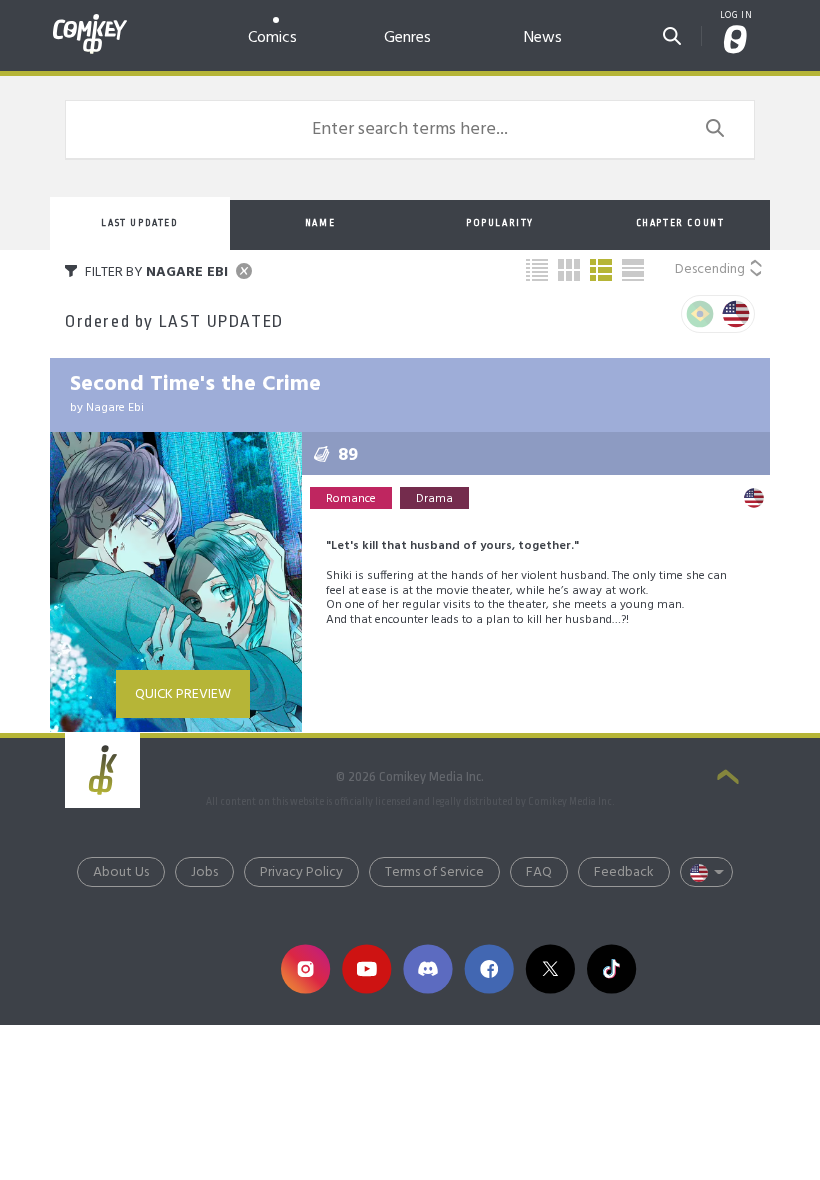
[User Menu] (736, 41)
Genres (407, 37)
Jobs (204, 872)
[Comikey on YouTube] (366, 969)
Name (320, 223)
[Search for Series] (672, 32)
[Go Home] (90, 22)
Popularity (500, 223)
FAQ (539, 872)
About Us (121, 872)
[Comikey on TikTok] (611, 969)
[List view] (601, 270)
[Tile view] (569, 270)
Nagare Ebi (115, 408)
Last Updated (139, 223)
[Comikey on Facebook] (489, 969)
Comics (272, 37)
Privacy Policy (301, 872)
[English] (736, 314)
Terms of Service (434, 872)
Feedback (624, 872)
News (543, 37)
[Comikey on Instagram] (305, 969)
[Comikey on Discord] (427, 969)
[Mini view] (537, 270)
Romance (351, 499)
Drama (434, 499)
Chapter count (680, 223)
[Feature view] (633, 270)
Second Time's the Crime (195, 384)
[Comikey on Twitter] (550, 969)
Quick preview (183, 694)
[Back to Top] (728, 779)
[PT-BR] (700, 314)
